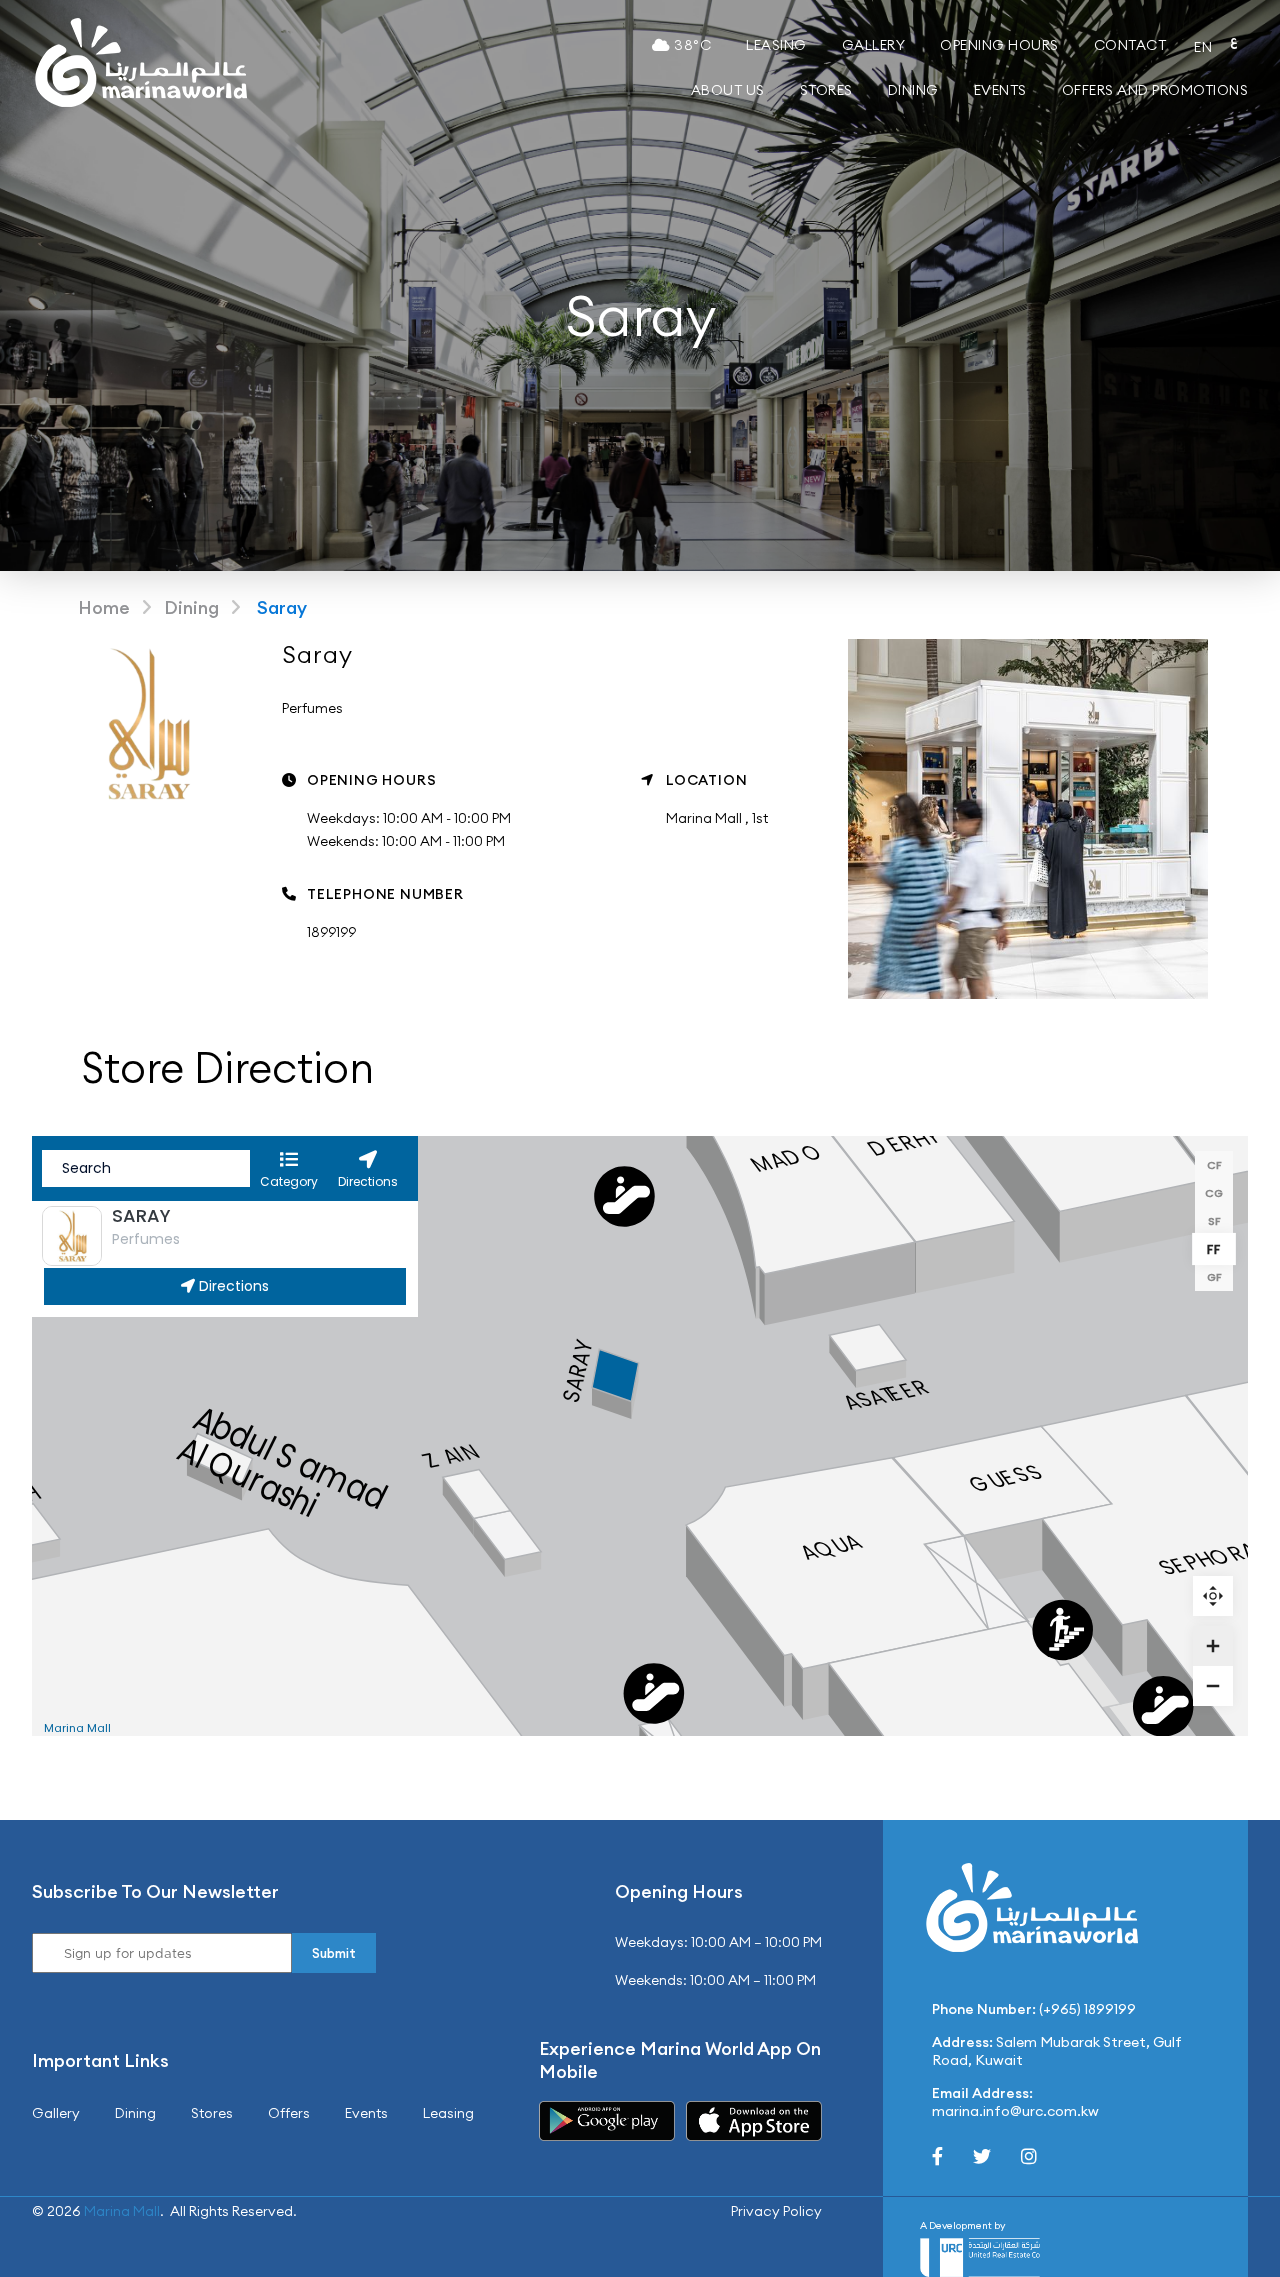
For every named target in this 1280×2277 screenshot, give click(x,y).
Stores (826, 90)
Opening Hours (999, 45)
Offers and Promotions (1155, 90)
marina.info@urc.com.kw (1015, 2111)
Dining (913, 90)
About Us (728, 90)
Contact (1130, 45)
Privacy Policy (776, 2211)
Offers (289, 2113)
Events (1000, 90)
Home (104, 607)
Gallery (874, 45)
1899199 (331, 932)
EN (1203, 47)
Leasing (776, 45)
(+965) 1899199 (1087, 2009)
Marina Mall (122, 2211)
